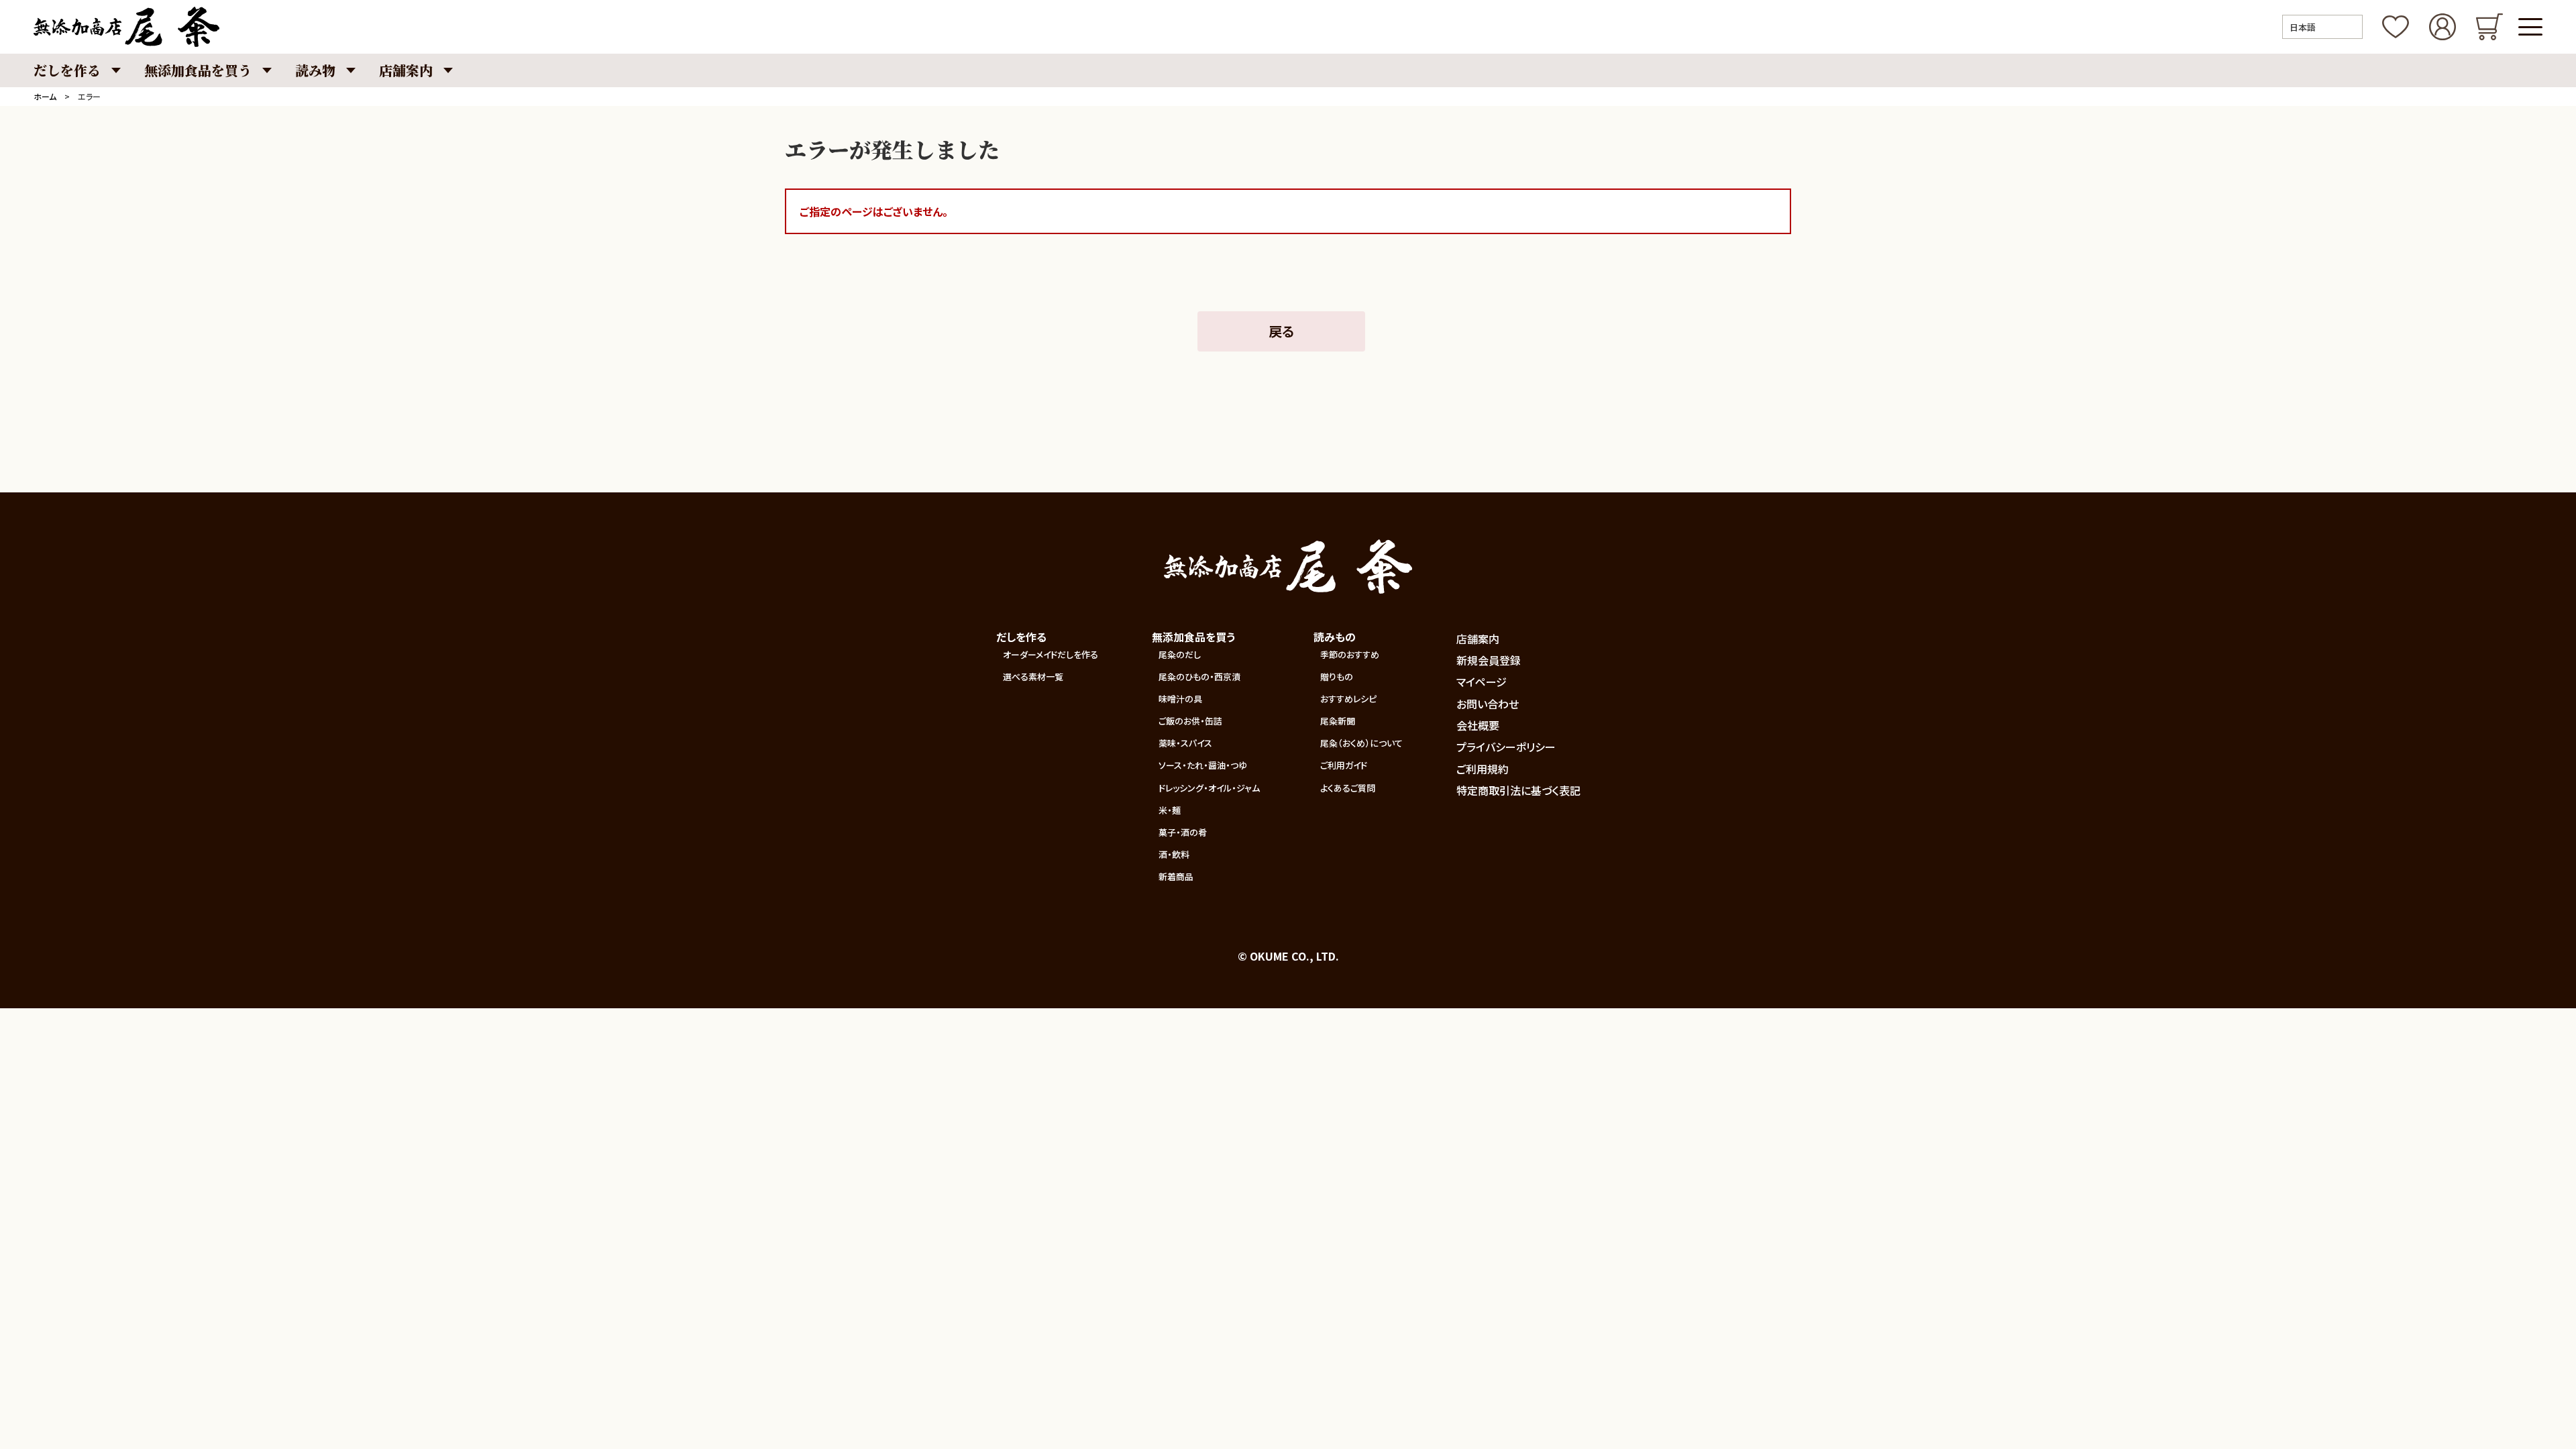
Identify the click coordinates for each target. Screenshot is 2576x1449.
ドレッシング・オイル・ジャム (1209, 788)
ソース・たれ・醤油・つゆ (1203, 765)
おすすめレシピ (1348, 699)
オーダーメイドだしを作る (1051, 654)
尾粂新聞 (1338, 721)
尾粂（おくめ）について (1361, 743)
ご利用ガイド (1344, 765)
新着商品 (1176, 876)
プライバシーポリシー (1506, 747)
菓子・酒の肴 (1183, 832)
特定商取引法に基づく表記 (1518, 790)
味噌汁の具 (1180, 699)
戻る (1281, 331)
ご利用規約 (1483, 769)
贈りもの (1337, 677)
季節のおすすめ (1350, 654)
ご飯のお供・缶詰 (1190, 721)
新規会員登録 (1489, 660)
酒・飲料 (1174, 854)
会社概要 (1478, 725)
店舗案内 (1478, 639)
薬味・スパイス (1185, 743)
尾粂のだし (1180, 654)
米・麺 (1170, 810)
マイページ (1482, 682)
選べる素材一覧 (1033, 677)
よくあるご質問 (1348, 788)
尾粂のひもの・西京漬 (1199, 677)
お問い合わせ (1488, 704)
